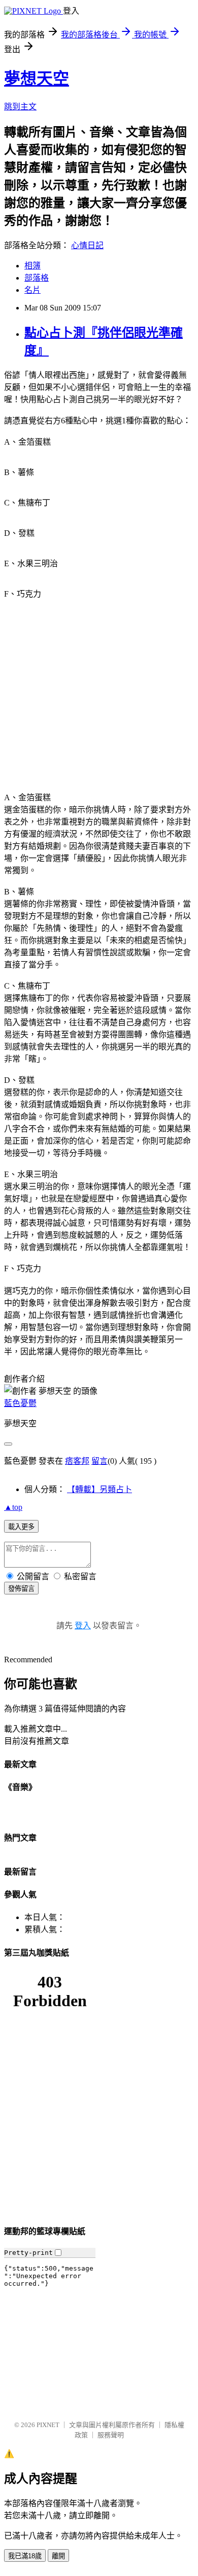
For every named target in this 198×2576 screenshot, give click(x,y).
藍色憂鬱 (20, 1403)
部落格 (37, 278)
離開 (58, 2556)
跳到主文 (20, 107)
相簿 (32, 266)
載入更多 (21, 1527)
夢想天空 (37, 79)
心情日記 (87, 245)
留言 (100, 1461)
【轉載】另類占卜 (100, 1489)
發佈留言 (21, 1589)
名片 (32, 290)
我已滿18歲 (25, 2556)
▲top (13, 1507)
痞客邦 (77, 1461)
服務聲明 (111, 2435)
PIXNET (48, 2425)
